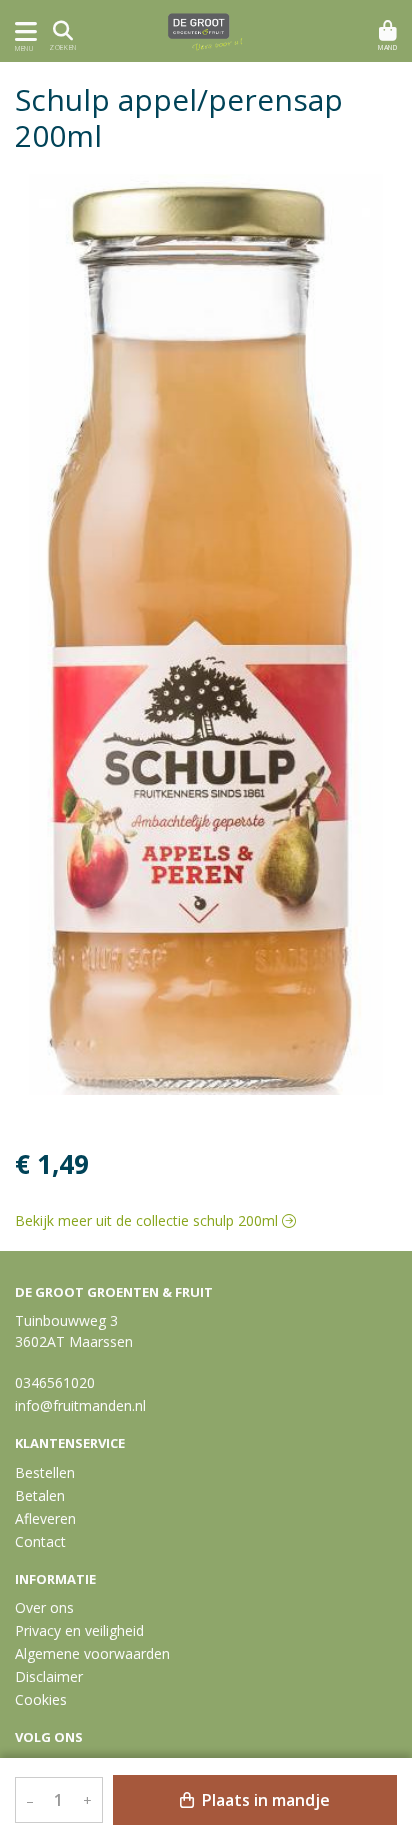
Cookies (41, 1699)
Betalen (40, 1495)
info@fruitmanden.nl (80, 1405)
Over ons (44, 1607)
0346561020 (55, 1382)
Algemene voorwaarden (92, 1653)
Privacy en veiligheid (79, 1630)
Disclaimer (49, 1676)
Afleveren (45, 1518)
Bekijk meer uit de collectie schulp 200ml (148, 1220)
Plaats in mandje (264, 1800)
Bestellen (45, 1472)
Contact (40, 1541)
